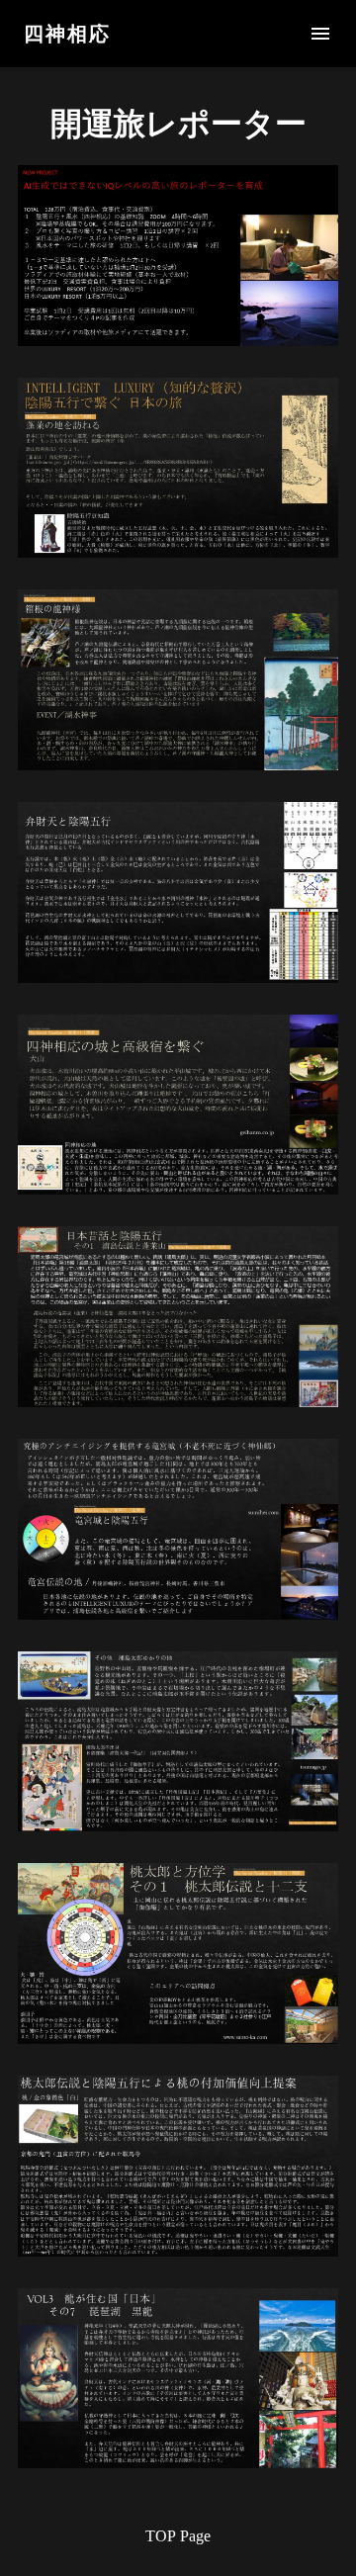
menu (320, 34)
